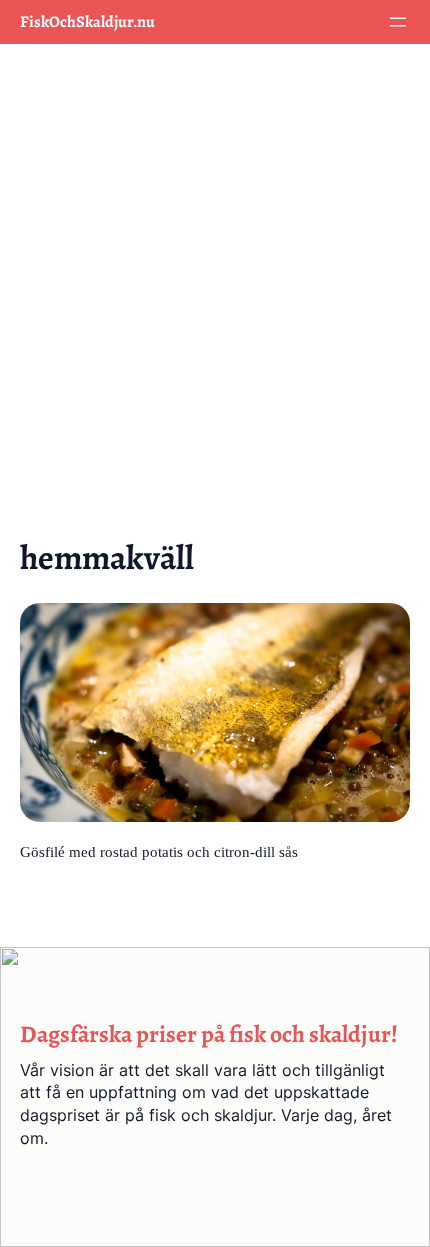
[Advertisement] (215, 283)
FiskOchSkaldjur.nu (87, 22)
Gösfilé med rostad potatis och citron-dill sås (159, 852)
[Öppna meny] (398, 22)
